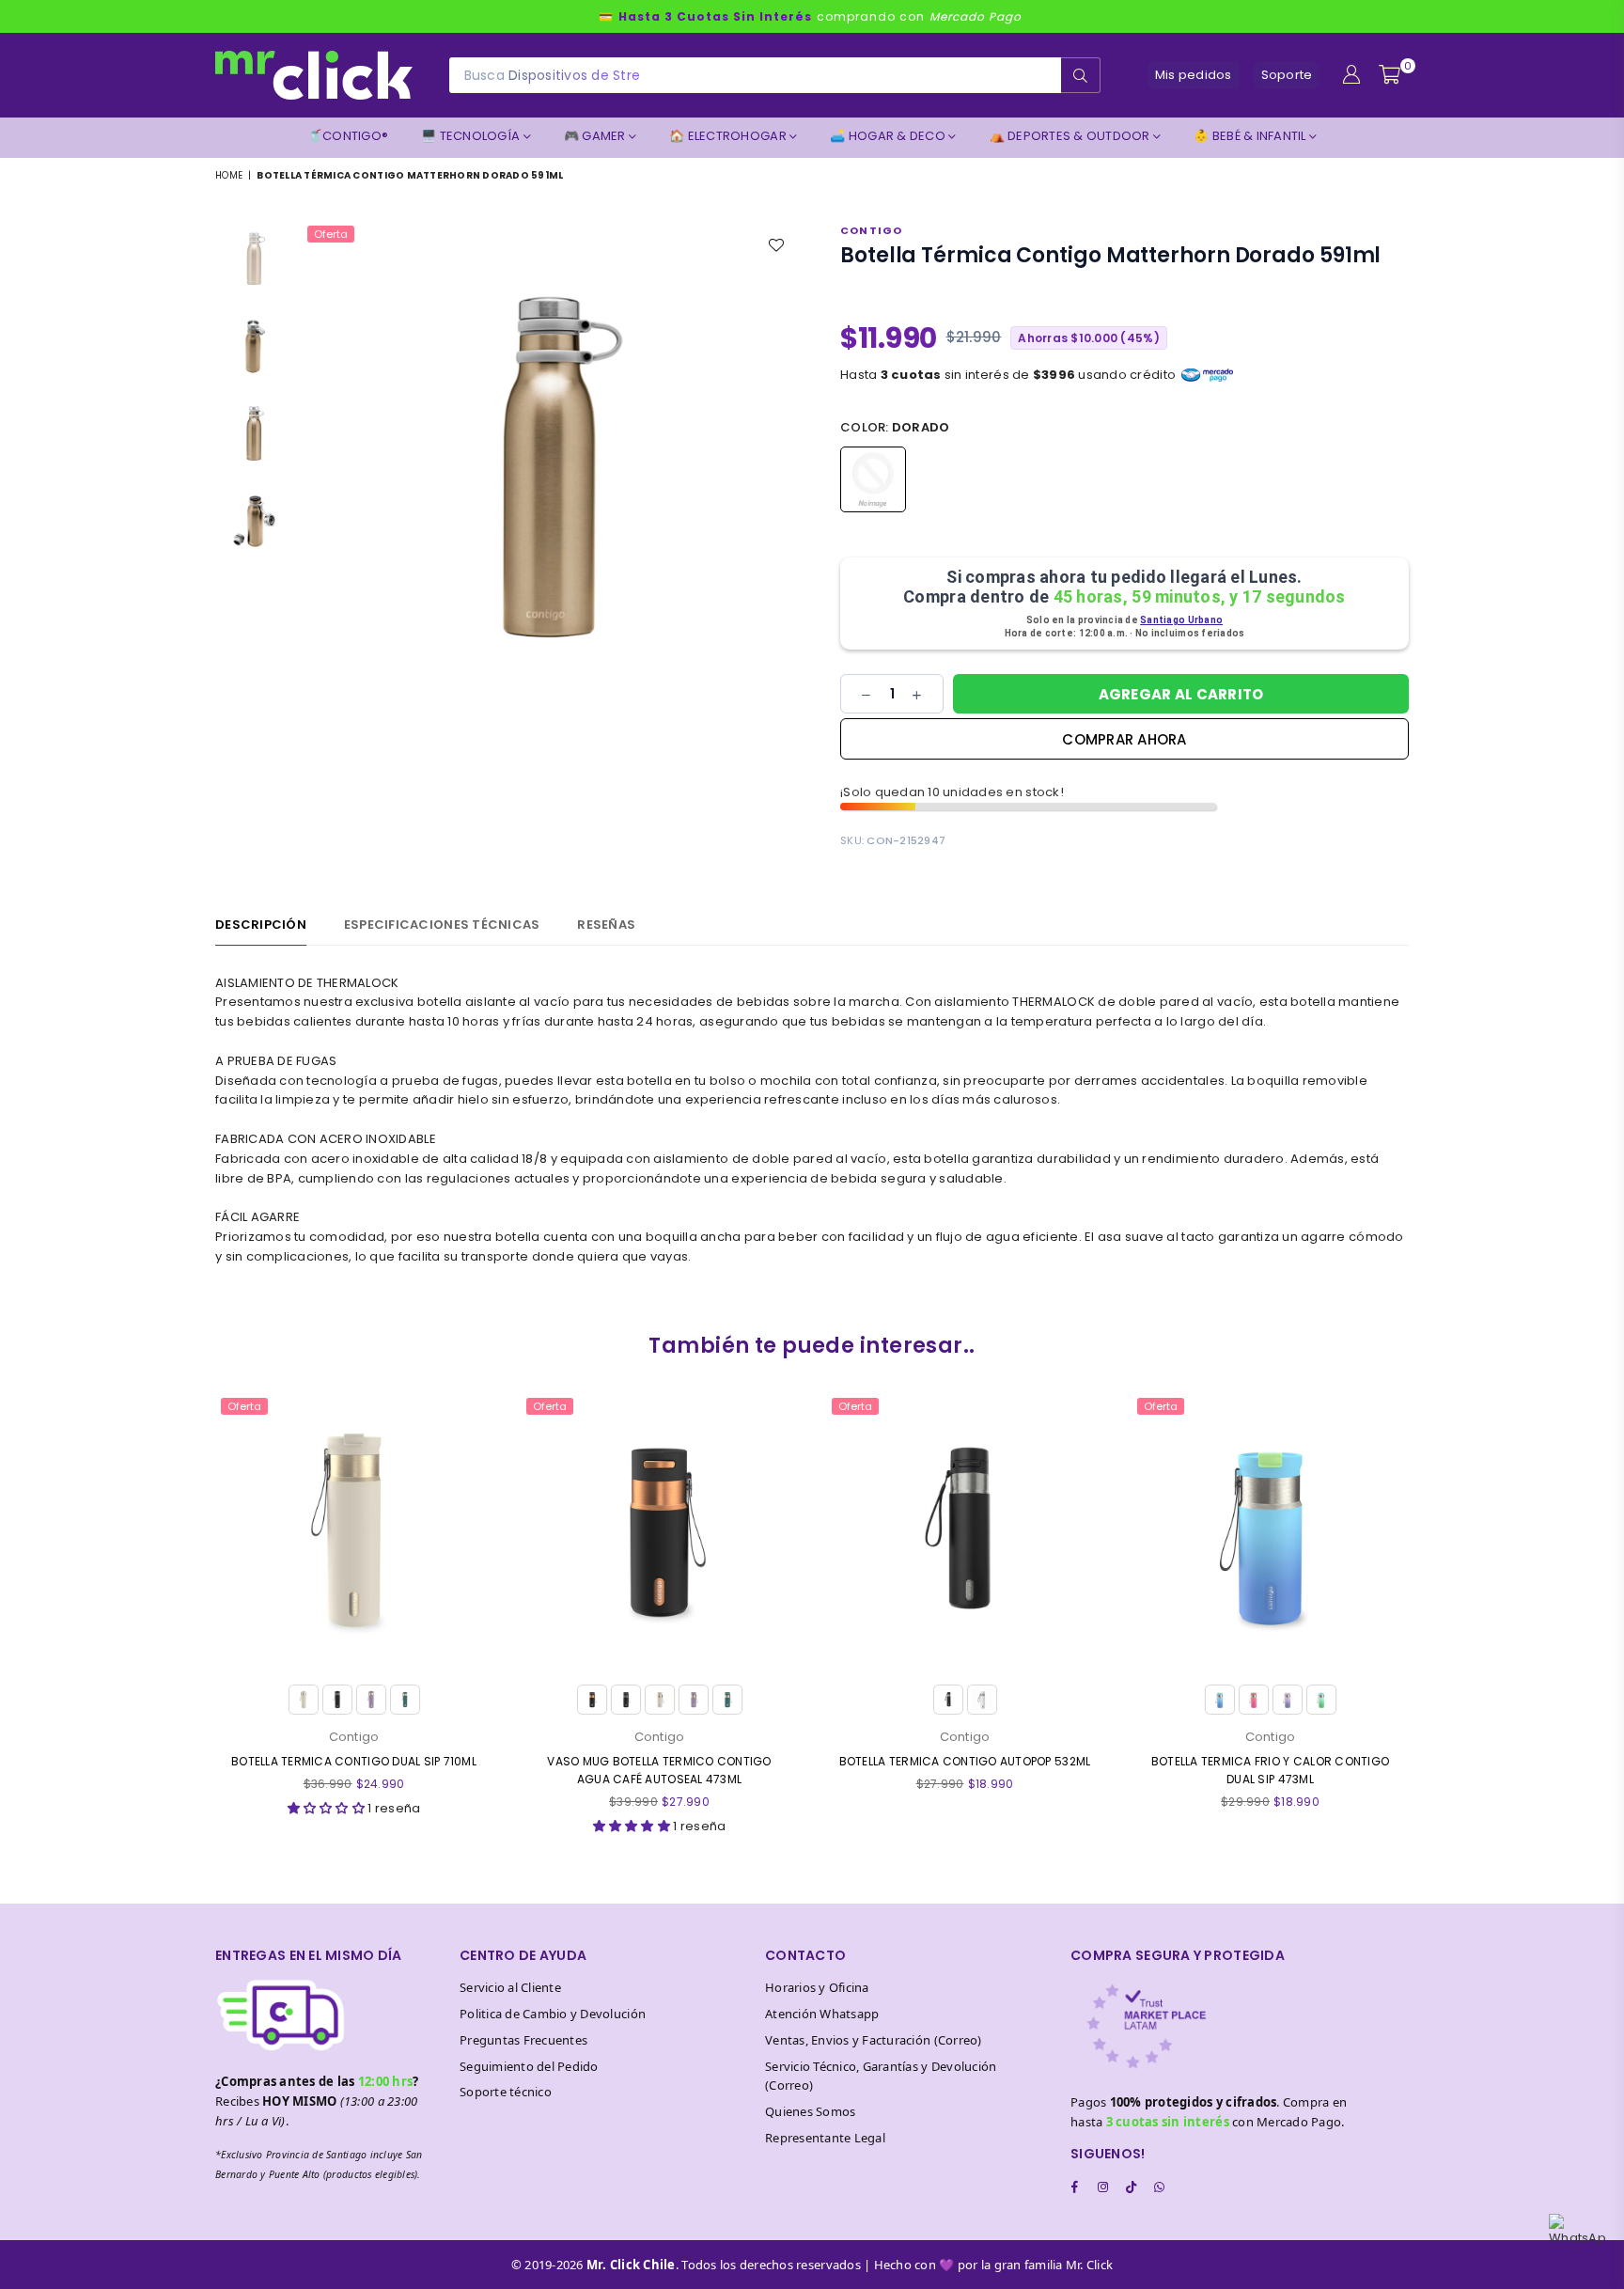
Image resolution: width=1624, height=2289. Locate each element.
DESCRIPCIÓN (261, 925)
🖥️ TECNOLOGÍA (472, 136)
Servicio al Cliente (510, 1987)
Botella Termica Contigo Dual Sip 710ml (354, 1761)
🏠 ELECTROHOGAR (729, 136)
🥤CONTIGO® (348, 136)
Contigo (871, 230)
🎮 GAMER (596, 136)
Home (229, 175)
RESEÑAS (606, 925)
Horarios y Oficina (817, 1987)
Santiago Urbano (1181, 620)
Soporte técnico (506, 2092)
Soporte (1287, 75)
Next (781, 469)
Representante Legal (825, 2138)
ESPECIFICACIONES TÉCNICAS (442, 925)
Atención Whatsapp (822, 2014)
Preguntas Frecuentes (523, 2040)
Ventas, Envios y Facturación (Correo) (874, 2040)
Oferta (331, 234)
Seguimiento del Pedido (529, 2066)
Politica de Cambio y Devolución (553, 2014)
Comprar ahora (1124, 739)
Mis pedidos (1194, 75)
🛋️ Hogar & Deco (889, 136)
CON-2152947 (906, 840)
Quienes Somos (810, 2111)
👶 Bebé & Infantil (1251, 136)
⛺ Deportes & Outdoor (1071, 136)
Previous (319, 469)
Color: (895, 427)
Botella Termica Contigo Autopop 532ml (965, 1761)
